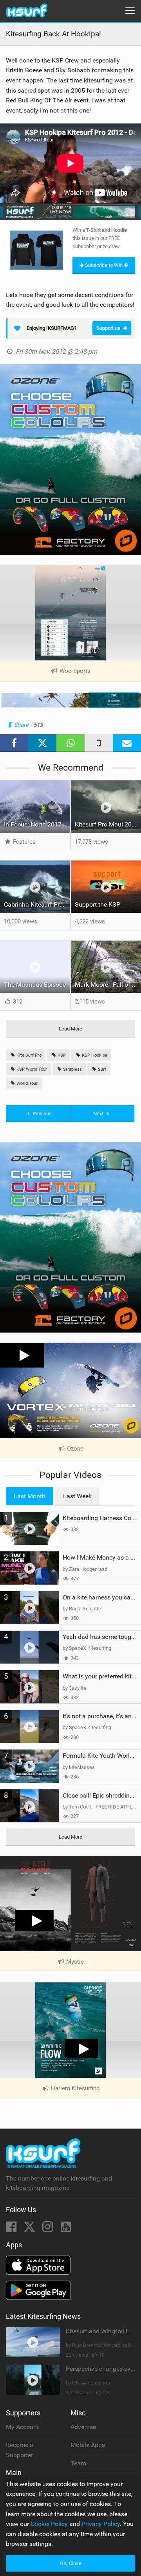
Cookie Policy (49, 2524)
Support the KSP (98, 904)
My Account (22, 2427)
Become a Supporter (20, 2450)
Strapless (72, 1069)
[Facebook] (12, 2229)
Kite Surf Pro (28, 1055)
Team (78, 2463)
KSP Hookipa (94, 1055)
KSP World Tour (31, 1069)
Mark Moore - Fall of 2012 (108, 985)
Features (23, 842)
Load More (70, 1029)
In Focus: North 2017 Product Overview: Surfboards (37, 824)
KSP (61, 1055)
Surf (101, 1069)
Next (99, 1114)
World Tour (26, 1083)
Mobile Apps (88, 2445)
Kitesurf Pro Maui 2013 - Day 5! (108, 824)
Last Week (77, 1496)
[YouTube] (66, 2229)
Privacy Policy (101, 2524)
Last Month (30, 1496)
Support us (108, 328)
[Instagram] (49, 2229)
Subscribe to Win (104, 265)
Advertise (83, 2427)
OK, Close (71, 2563)
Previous (42, 1114)
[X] (30, 2229)
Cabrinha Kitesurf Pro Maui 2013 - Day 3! (37, 904)
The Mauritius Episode (35, 985)
